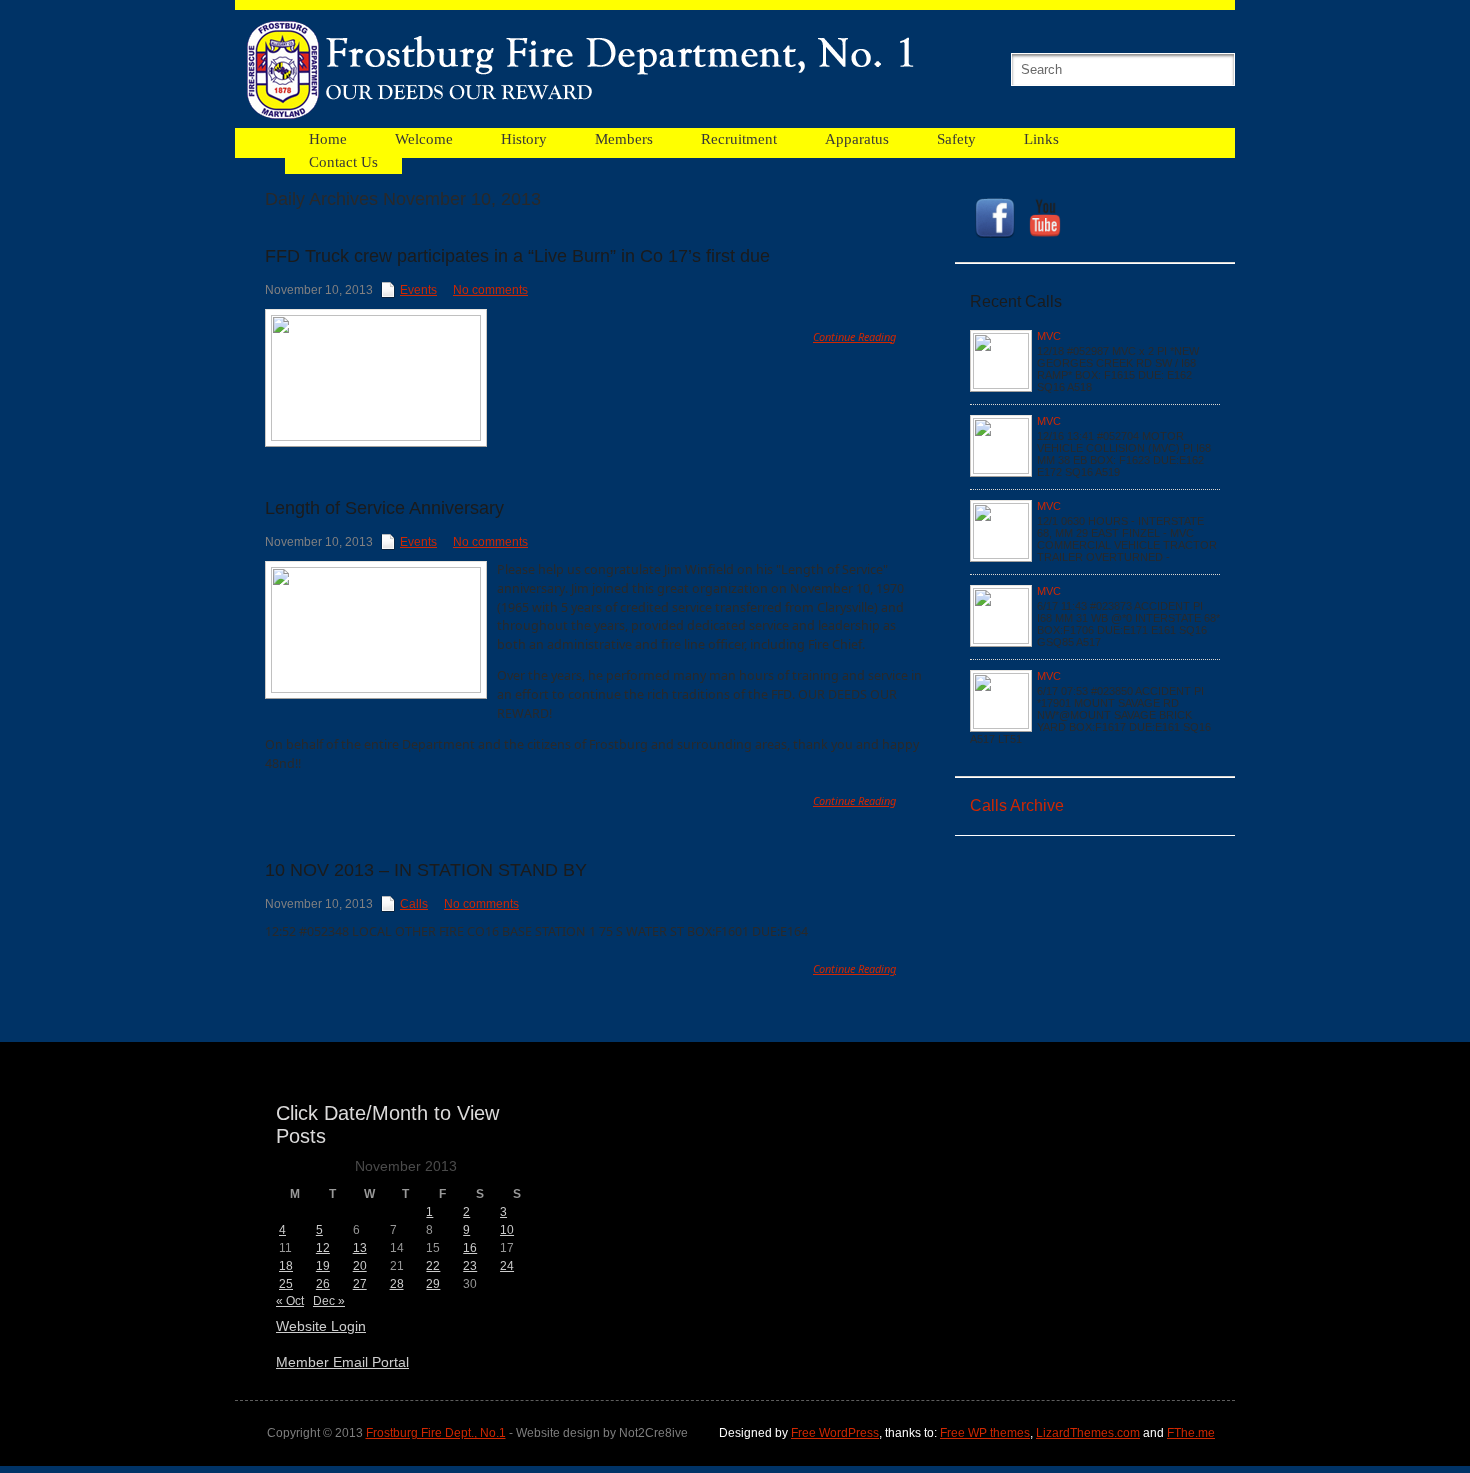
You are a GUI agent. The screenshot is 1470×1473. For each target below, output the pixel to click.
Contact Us (343, 162)
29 (433, 1284)
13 (360, 1248)
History (524, 139)
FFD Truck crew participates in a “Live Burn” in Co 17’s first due (517, 256)
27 (360, 1284)
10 (507, 1230)
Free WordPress (835, 1433)
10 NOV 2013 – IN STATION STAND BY (426, 870)
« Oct (290, 1301)
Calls (414, 904)
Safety (956, 139)
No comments (490, 290)
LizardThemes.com (1088, 1433)
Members (624, 139)
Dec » (329, 1301)
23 (470, 1266)
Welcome (424, 139)
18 (286, 1266)
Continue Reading (854, 336)
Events (418, 290)
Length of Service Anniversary (384, 508)
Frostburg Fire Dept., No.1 (436, 1433)
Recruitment (739, 139)
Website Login (321, 1326)
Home (328, 139)
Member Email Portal (342, 1362)
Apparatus (857, 139)
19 (323, 1266)
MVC (1049, 336)
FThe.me (1191, 1433)
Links (1041, 139)
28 (397, 1284)
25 (286, 1284)
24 (507, 1266)
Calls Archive (1017, 805)
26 (323, 1284)
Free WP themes (985, 1433)
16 (470, 1248)
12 (323, 1248)
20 (360, 1266)
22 (433, 1266)
